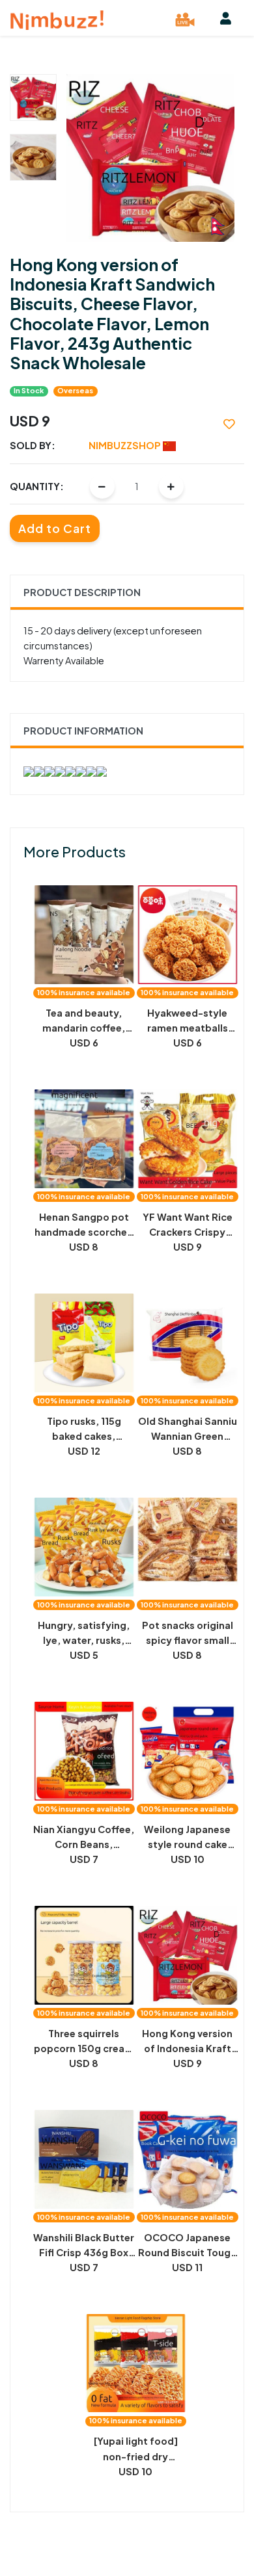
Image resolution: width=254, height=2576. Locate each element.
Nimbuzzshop (126, 445)
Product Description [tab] (82, 592)
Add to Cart (55, 528)
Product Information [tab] (83, 731)
